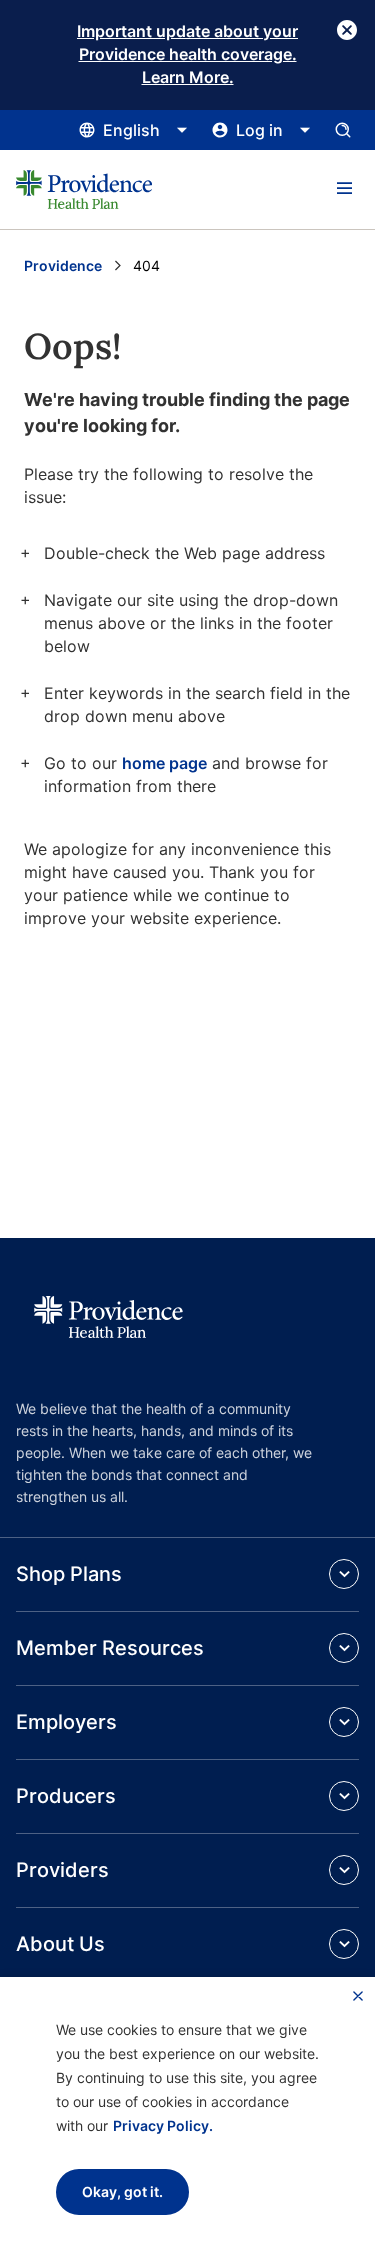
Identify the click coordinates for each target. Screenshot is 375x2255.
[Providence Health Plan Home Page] (84, 189)
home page (164, 763)
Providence (63, 265)
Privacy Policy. (163, 2125)
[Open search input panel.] (343, 130)
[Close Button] (347, 30)
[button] (344, 189)
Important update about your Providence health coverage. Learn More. (187, 54)
